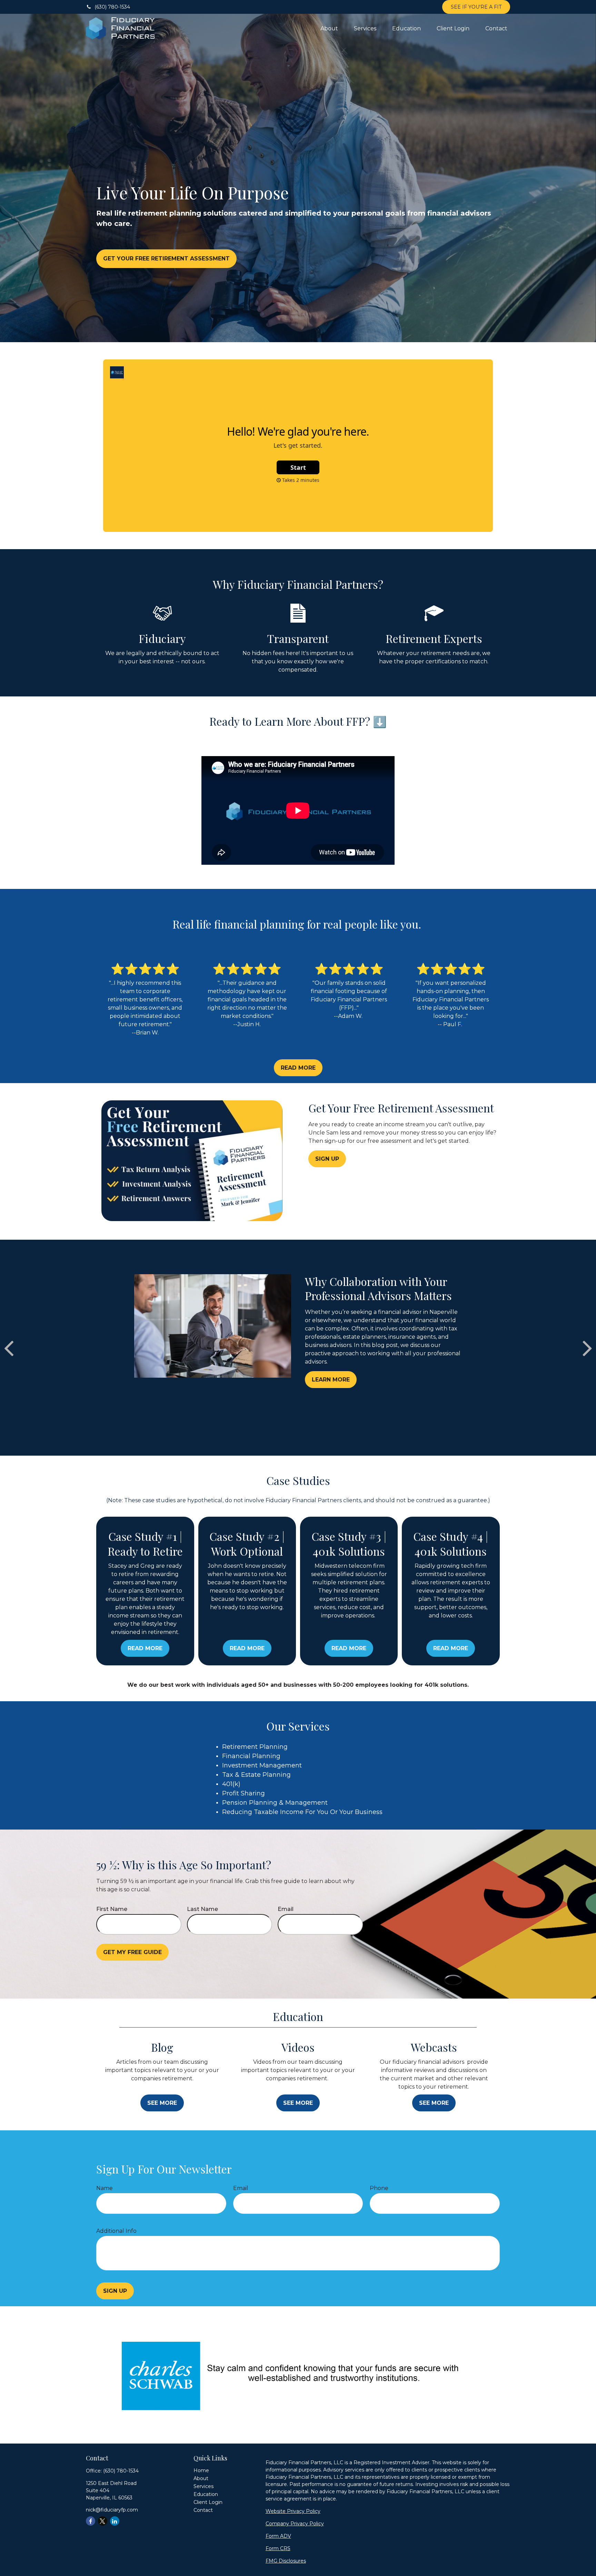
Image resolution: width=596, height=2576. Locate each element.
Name (105, 2188)
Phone (379, 2188)
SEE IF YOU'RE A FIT (476, 7)
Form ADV (278, 2536)
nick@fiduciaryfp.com (112, 2510)
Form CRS (278, 2548)
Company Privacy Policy (295, 2524)
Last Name (202, 1909)
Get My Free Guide (132, 1952)
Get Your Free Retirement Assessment (166, 259)
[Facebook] (91, 2521)
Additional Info (116, 2231)
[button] (329, 28)
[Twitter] (103, 2521)
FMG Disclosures (286, 2561)
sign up (115, 2291)
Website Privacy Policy (293, 2511)
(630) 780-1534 (112, 7)
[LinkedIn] (115, 2521)
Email (286, 1909)
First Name (112, 1909)
